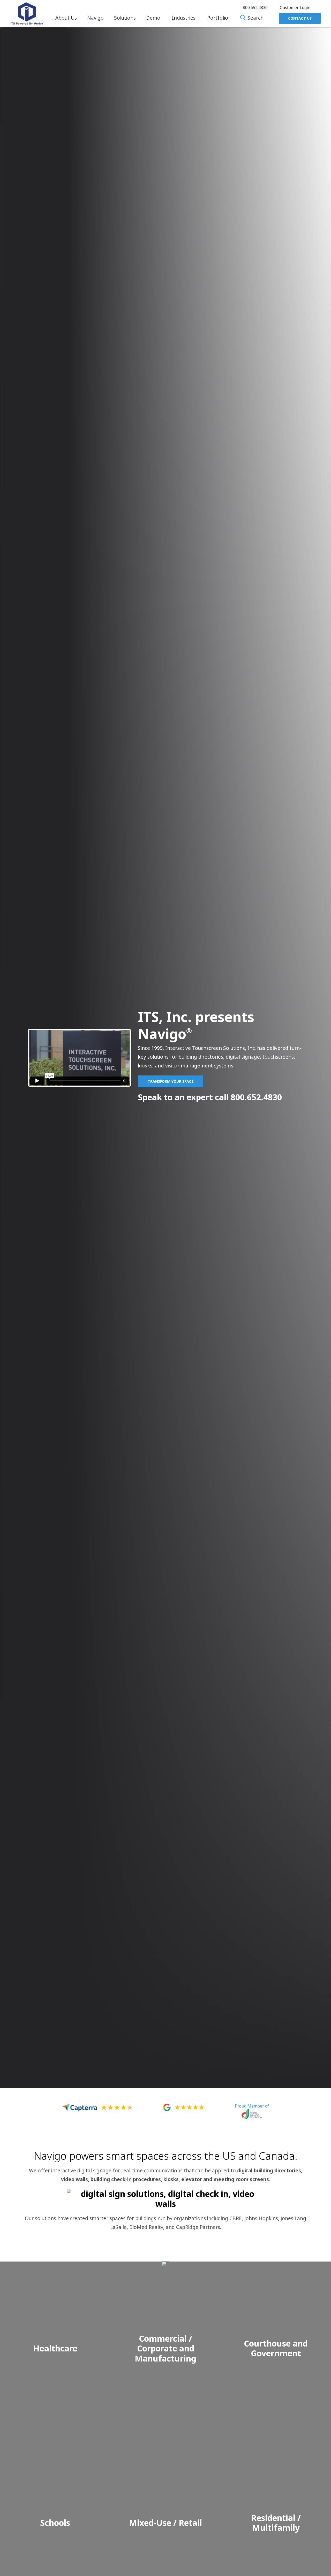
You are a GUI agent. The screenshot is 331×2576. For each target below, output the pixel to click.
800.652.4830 (256, 1097)
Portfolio (218, 18)
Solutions (125, 18)
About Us (66, 18)
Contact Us (300, 18)
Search (255, 18)
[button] (66, 18)
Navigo (95, 18)
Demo (153, 18)
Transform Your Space (171, 1081)
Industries (184, 18)
